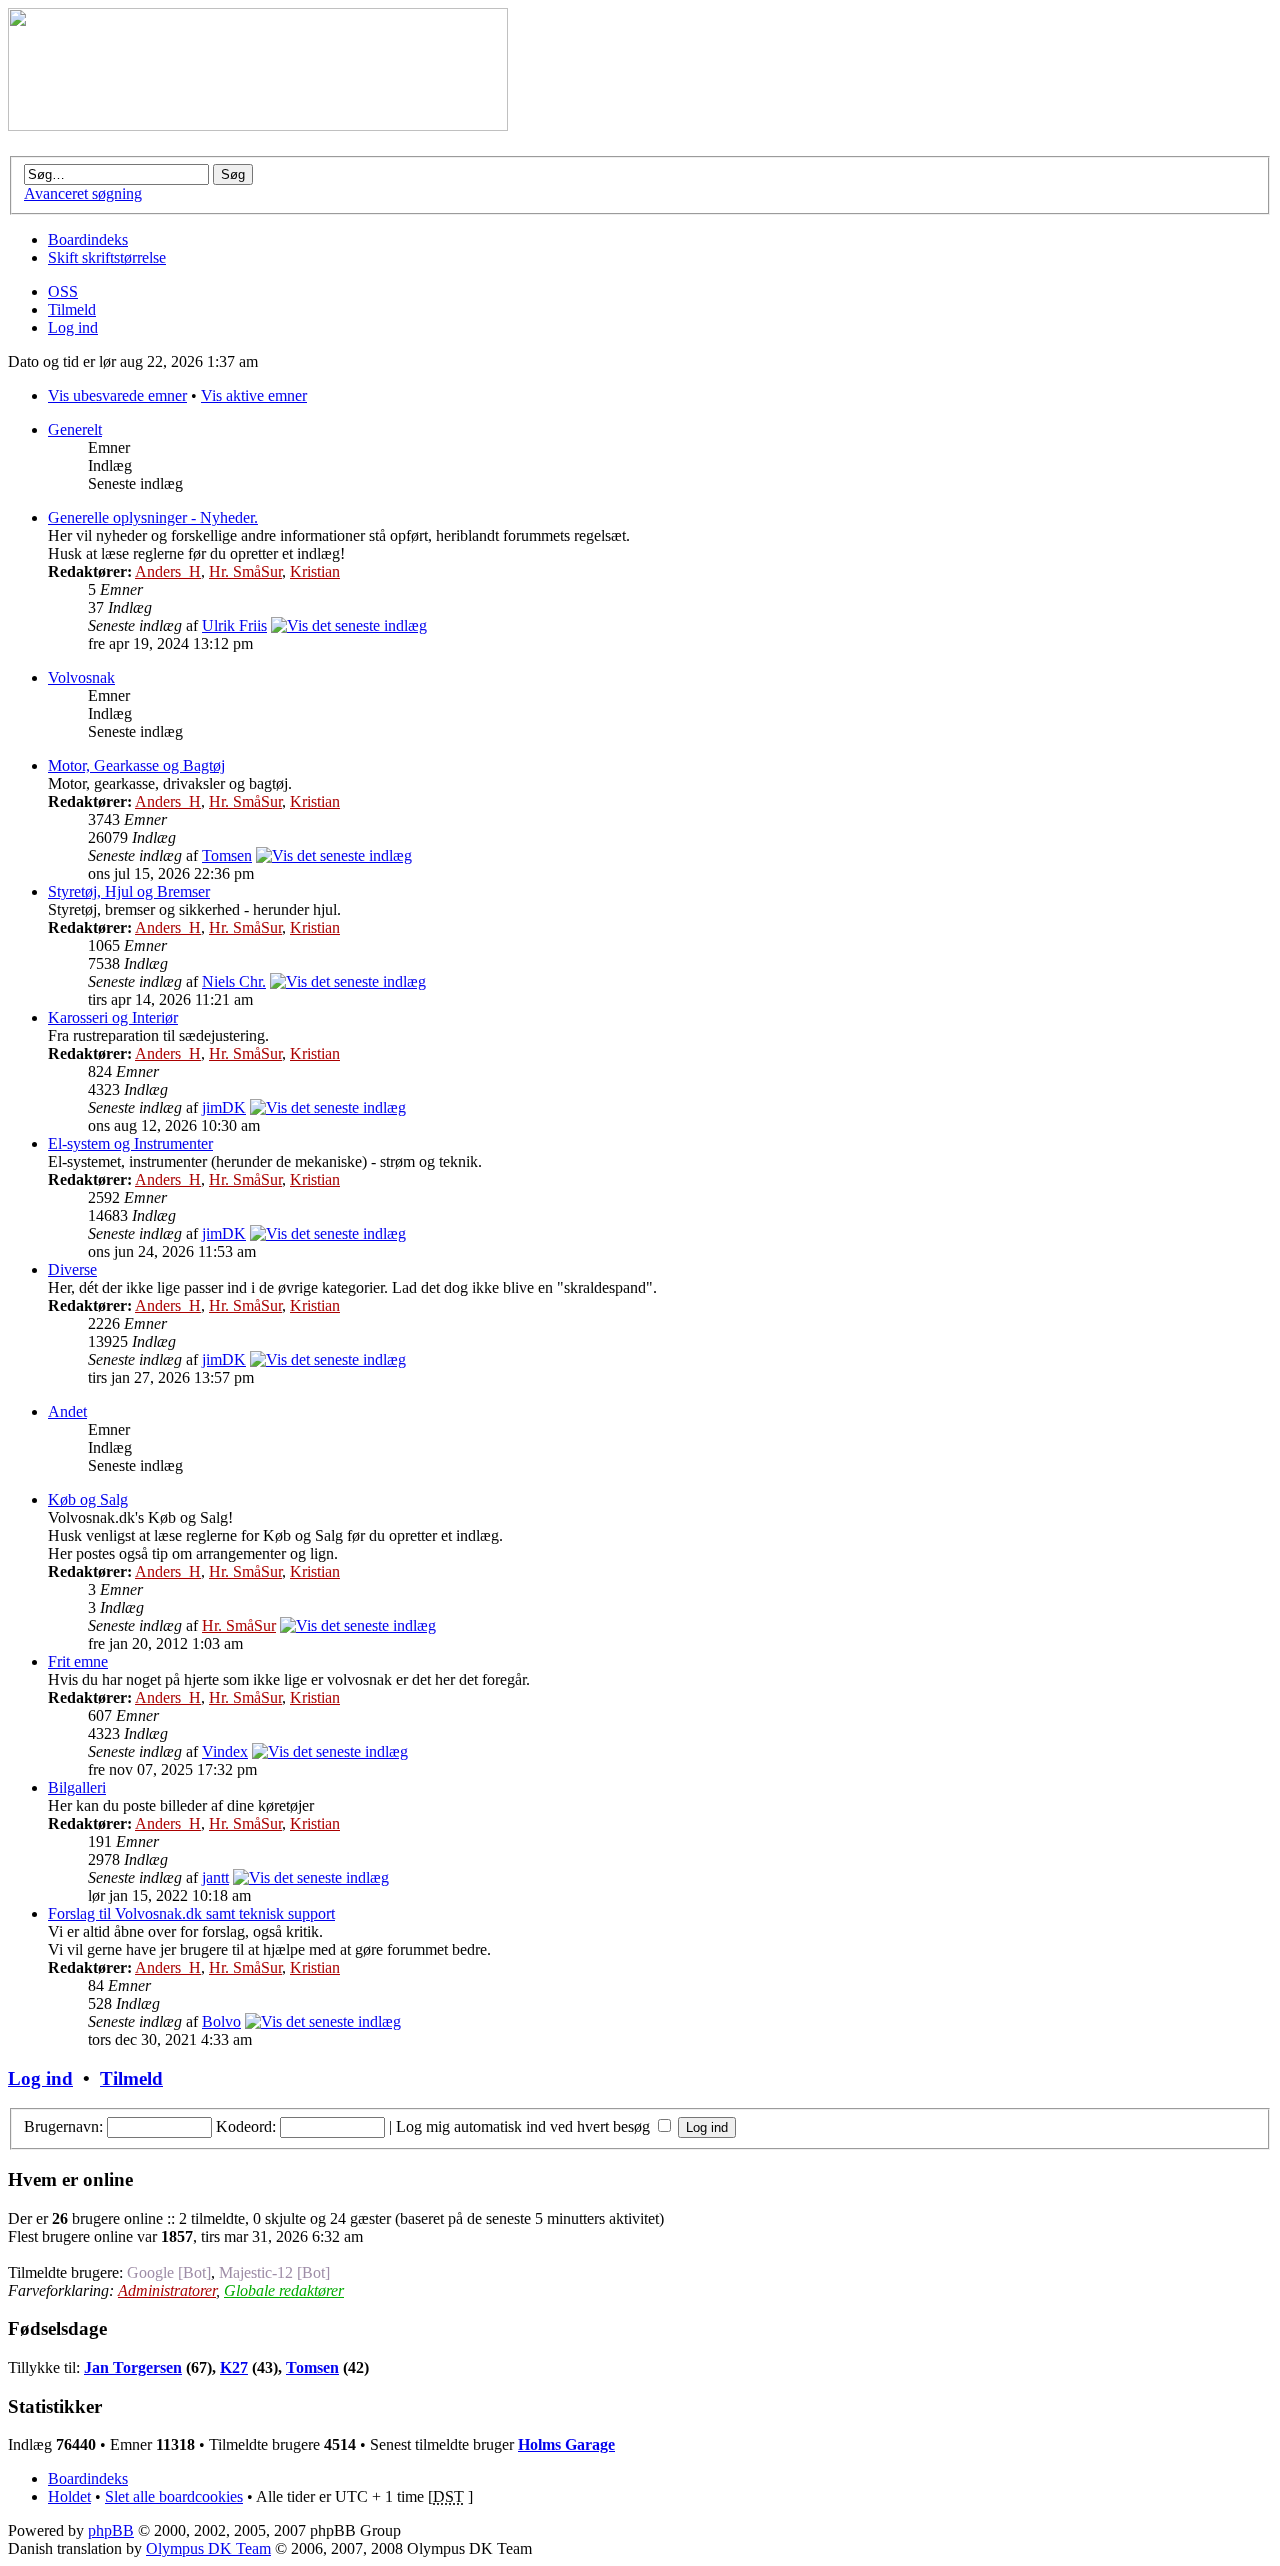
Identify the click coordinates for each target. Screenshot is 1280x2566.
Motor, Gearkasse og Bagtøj (136, 765)
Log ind (73, 327)
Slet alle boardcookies (174, 2496)
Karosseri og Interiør (113, 1017)
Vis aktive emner (254, 395)
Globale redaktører (284, 2290)
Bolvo (221, 2021)
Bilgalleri (77, 1787)
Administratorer (167, 2290)
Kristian (315, 571)
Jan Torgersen (133, 2367)
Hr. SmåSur (245, 571)
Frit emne (78, 1661)
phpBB (111, 2530)
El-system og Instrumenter (130, 1143)
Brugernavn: (63, 2126)
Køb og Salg (88, 1499)
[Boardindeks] (258, 125)
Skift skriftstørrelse (107, 257)
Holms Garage (566, 2444)
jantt (215, 1877)
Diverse (72, 1269)
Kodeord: (246, 2126)
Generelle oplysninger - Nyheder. (153, 517)
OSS (63, 291)
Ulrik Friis (234, 625)
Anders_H (168, 571)
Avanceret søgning (83, 193)
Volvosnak (81, 677)
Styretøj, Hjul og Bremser (129, 891)
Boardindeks (88, 239)
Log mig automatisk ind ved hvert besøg (525, 2126)
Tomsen (227, 855)
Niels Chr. (234, 981)
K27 (234, 2367)
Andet (67, 1411)
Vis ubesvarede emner (117, 395)
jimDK (224, 1107)
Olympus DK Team (208, 2548)
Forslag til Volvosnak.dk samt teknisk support (191, 1913)
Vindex (225, 1751)
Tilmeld (72, 309)
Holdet (69, 2496)
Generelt (75, 429)
